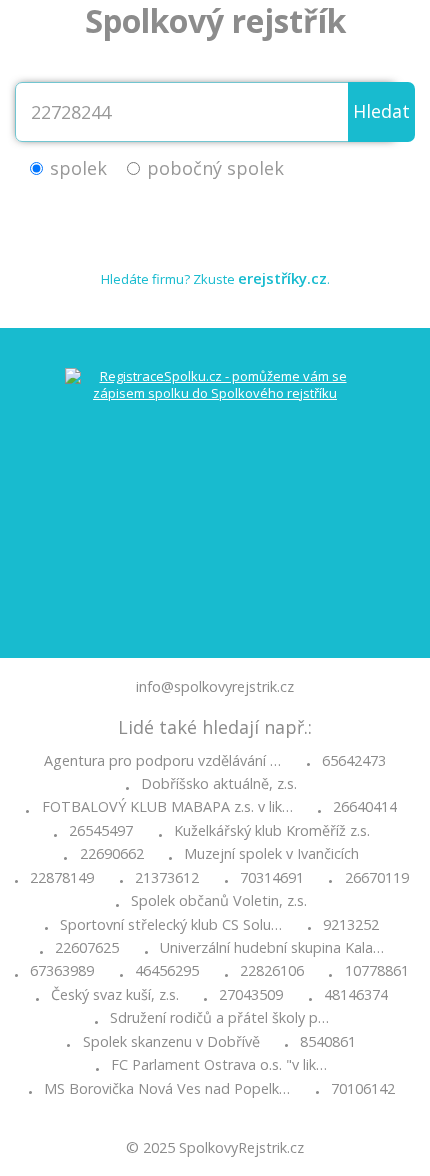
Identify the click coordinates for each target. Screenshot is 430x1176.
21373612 (167, 878)
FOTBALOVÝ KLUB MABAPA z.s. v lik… (167, 807)
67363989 (62, 971)
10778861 (377, 971)
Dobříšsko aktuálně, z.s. (219, 784)
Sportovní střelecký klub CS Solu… (171, 925)
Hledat (381, 111)
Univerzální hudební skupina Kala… (272, 948)
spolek (78, 168)
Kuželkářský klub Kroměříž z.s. (272, 831)
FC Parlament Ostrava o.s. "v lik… (219, 1065)
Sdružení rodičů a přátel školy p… (219, 1018)
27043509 (251, 995)
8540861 (328, 1042)
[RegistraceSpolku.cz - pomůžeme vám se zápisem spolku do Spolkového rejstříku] (215, 493)
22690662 (112, 854)
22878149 (62, 878)
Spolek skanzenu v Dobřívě (171, 1042)
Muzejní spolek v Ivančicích (271, 854)
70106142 (363, 1089)
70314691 (272, 878)
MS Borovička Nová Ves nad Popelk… (167, 1089)
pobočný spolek (215, 168)
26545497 (101, 831)
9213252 (351, 925)
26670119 (377, 878)
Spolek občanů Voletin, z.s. (219, 901)
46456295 (167, 971)
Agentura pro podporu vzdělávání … (162, 761)
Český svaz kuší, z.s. (115, 995)
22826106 (272, 971)
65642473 (354, 761)
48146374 (356, 995)
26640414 (365, 807)
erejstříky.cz (282, 278)
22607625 (87, 948)
